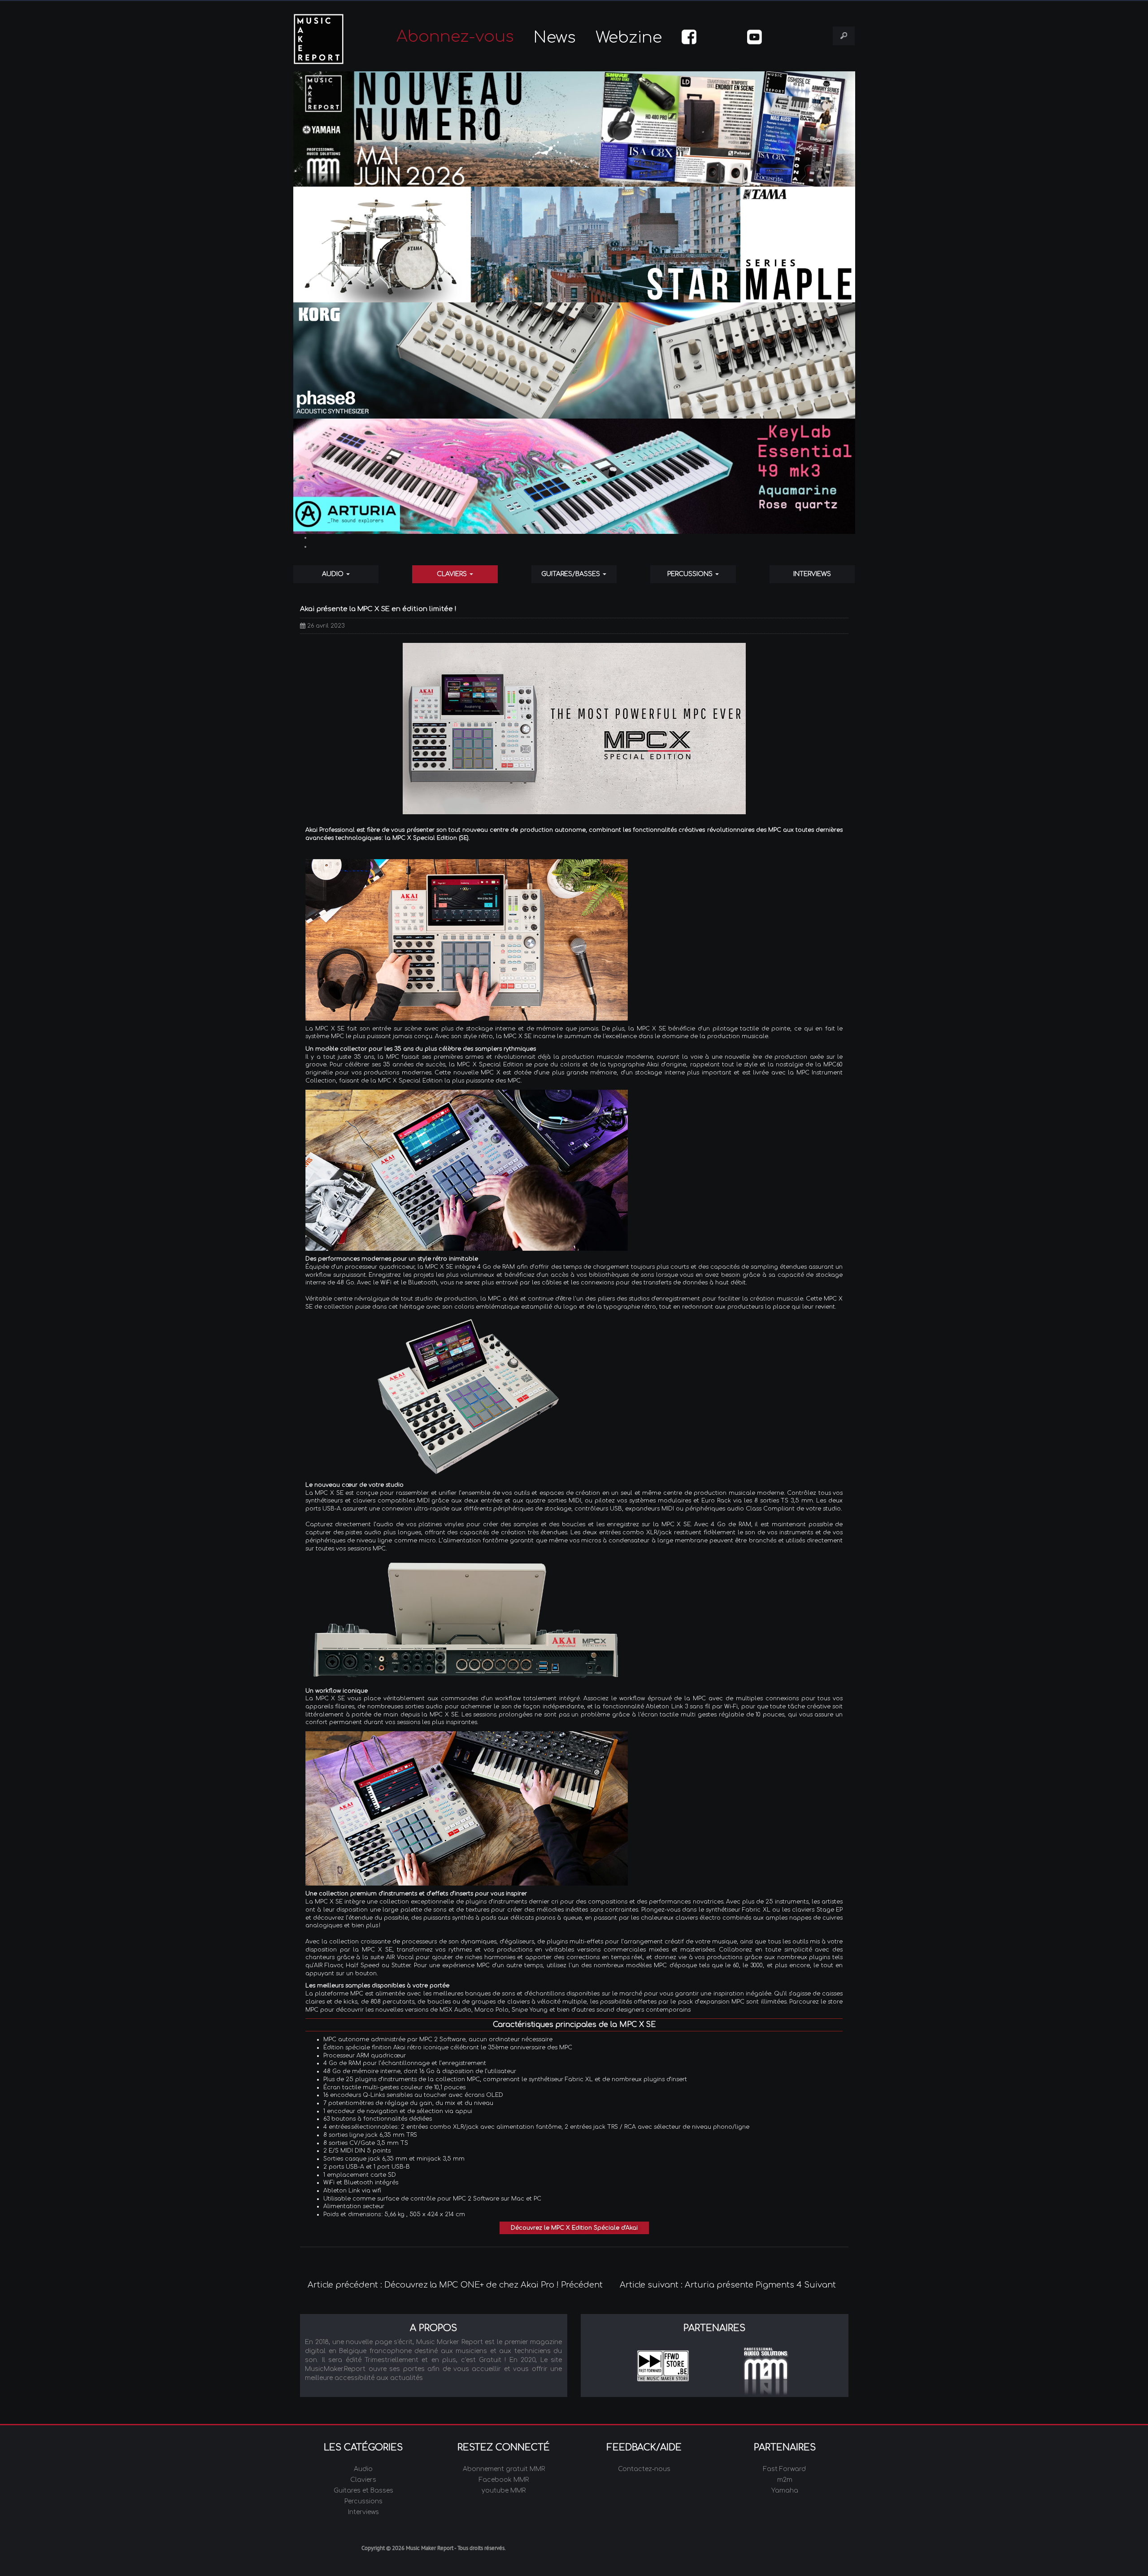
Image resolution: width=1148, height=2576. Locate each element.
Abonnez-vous (455, 37)
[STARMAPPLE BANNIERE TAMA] (574, 245)
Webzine (629, 37)
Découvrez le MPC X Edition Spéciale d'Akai (574, 2228)
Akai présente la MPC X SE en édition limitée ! (378, 609)
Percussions (691, 574)
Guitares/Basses (572, 574)
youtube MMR (504, 2491)
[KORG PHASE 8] (574, 360)
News (555, 37)
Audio (334, 574)
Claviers (453, 574)
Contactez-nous (644, 2469)
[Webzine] (574, 129)
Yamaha (785, 2491)
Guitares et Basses (363, 2491)
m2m (785, 2480)
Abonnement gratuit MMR (504, 2469)
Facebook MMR (504, 2480)
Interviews (812, 574)
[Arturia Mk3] (574, 476)
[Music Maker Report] (331, 39)
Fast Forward (785, 2469)
